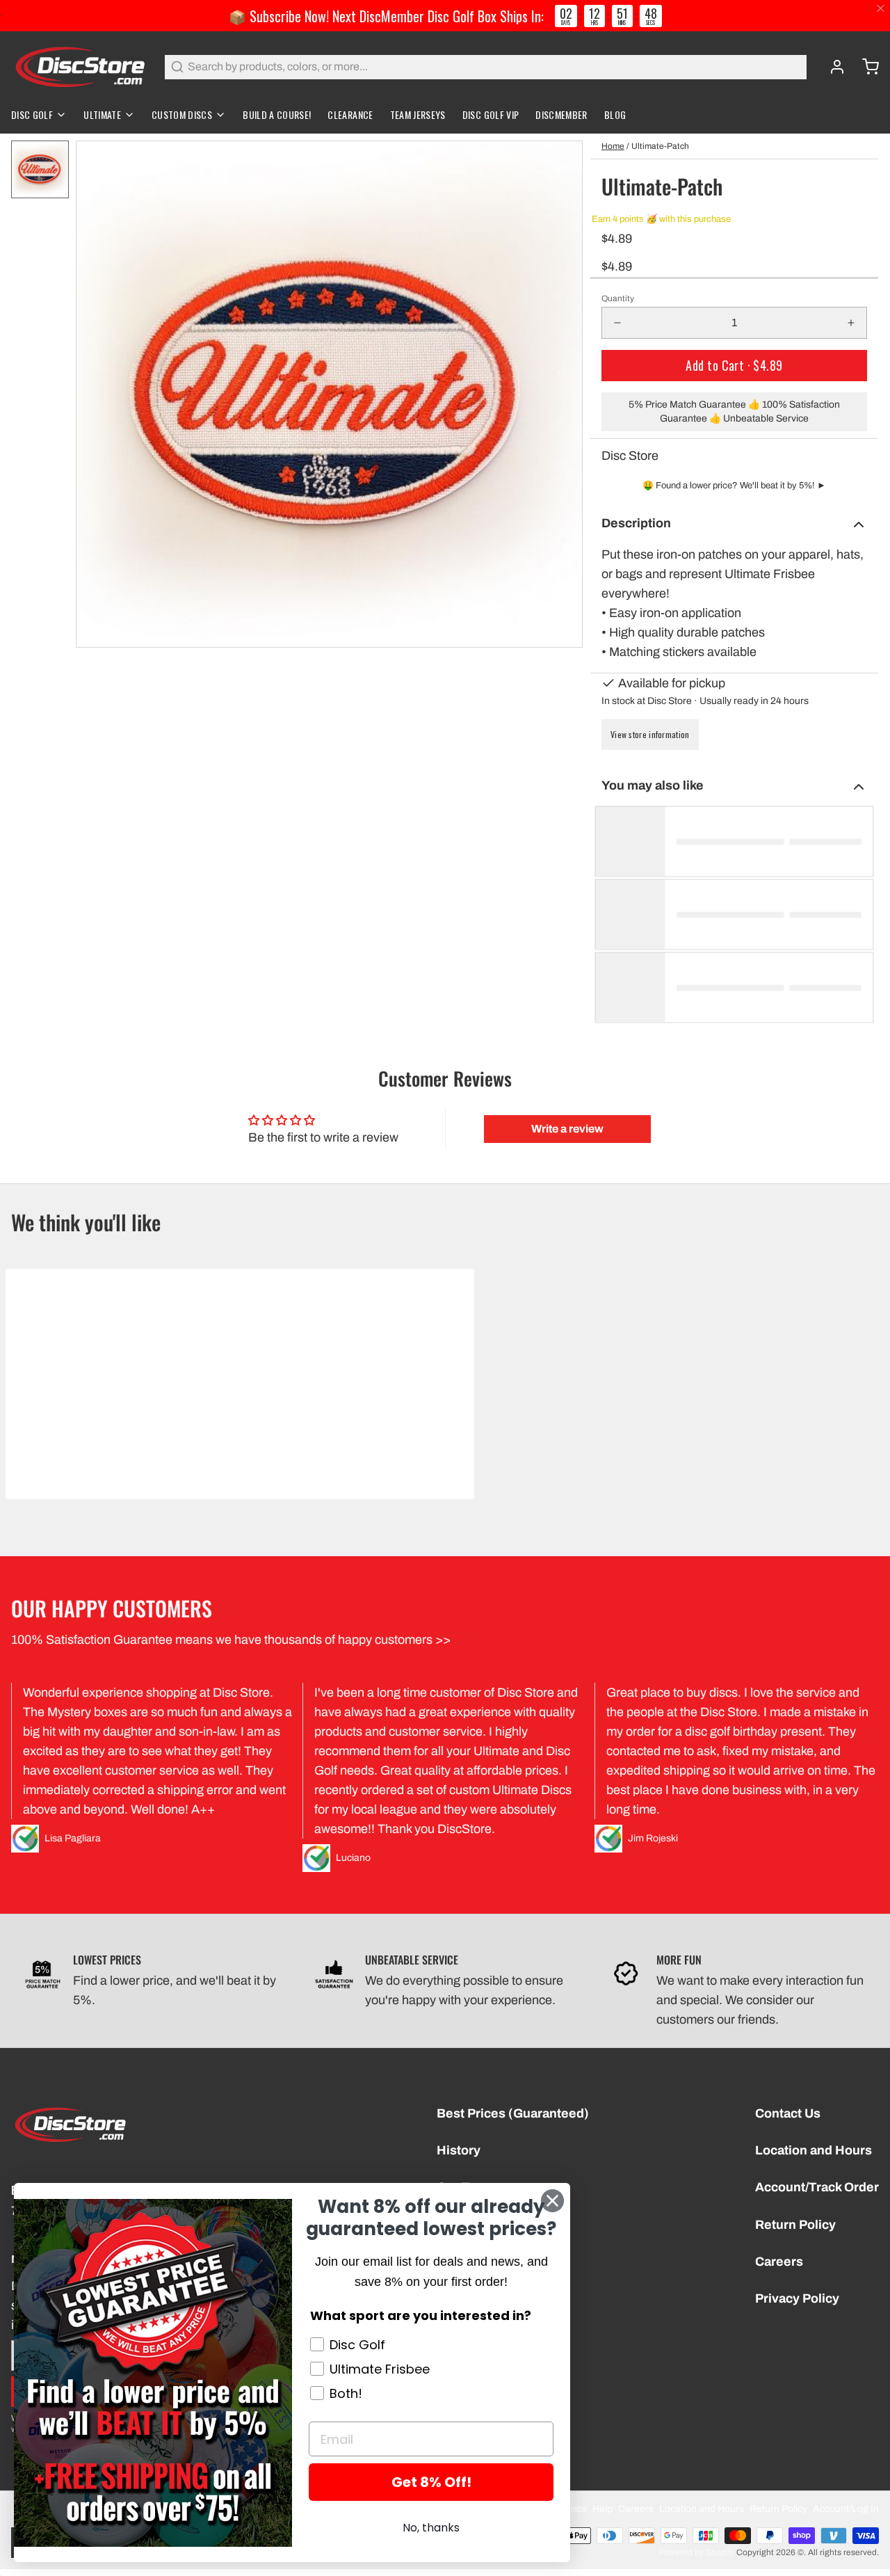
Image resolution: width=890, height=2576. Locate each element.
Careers (779, 2262)
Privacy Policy (797, 2298)
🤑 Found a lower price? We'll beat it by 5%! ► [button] (734, 486)
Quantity (618, 298)
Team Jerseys (418, 114)
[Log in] (832, 67)
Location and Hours (814, 2150)
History (459, 2150)
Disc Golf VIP (491, 114)
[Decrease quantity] (617, 323)
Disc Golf (32, 114)
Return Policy (795, 2225)
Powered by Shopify (696, 2552)
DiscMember (561, 114)
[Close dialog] (552, 2201)
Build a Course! (277, 114)
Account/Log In (846, 2509)
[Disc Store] (80, 67)
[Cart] (865, 67)
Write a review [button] (567, 1129)
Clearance (350, 114)
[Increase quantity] (851, 323)
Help (602, 2509)
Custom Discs (182, 114)
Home (613, 146)
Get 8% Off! (431, 2482)
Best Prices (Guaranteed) (513, 2113)
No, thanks (431, 2528)
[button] (734, 366)
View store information (650, 734)
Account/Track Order (817, 2187)
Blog (615, 114)
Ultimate (102, 114)
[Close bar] (881, 9)
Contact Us (788, 2113)
